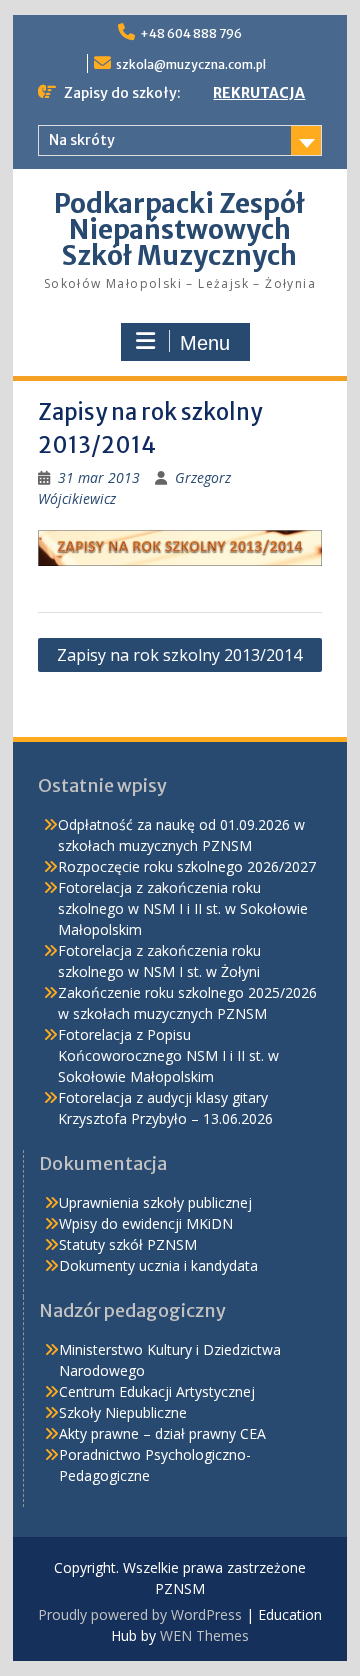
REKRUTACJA (259, 93)
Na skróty (82, 140)
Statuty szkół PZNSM (128, 1244)
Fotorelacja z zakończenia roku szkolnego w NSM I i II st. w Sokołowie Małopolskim (183, 908)
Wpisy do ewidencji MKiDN (146, 1223)
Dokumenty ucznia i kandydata (158, 1265)
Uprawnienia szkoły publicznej (155, 1202)
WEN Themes (204, 1635)
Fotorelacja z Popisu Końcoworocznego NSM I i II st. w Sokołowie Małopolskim (168, 1055)
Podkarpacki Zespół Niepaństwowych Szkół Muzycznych (179, 229)
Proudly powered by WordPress (140, 1614)
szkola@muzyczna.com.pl (191, 64)
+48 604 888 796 (191, 33)
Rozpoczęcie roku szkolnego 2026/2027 (187, 866)
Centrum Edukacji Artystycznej (157, 1391)
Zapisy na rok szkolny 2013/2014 (179, 655)
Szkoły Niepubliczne (123, 1412)
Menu (205, 343)
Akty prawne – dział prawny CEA (162, 1433)
